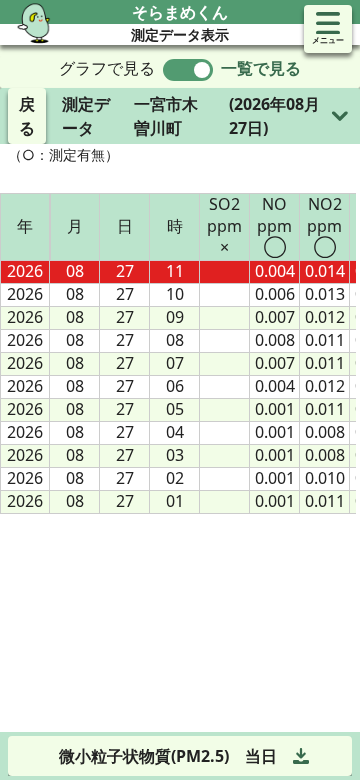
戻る (27, 116)
